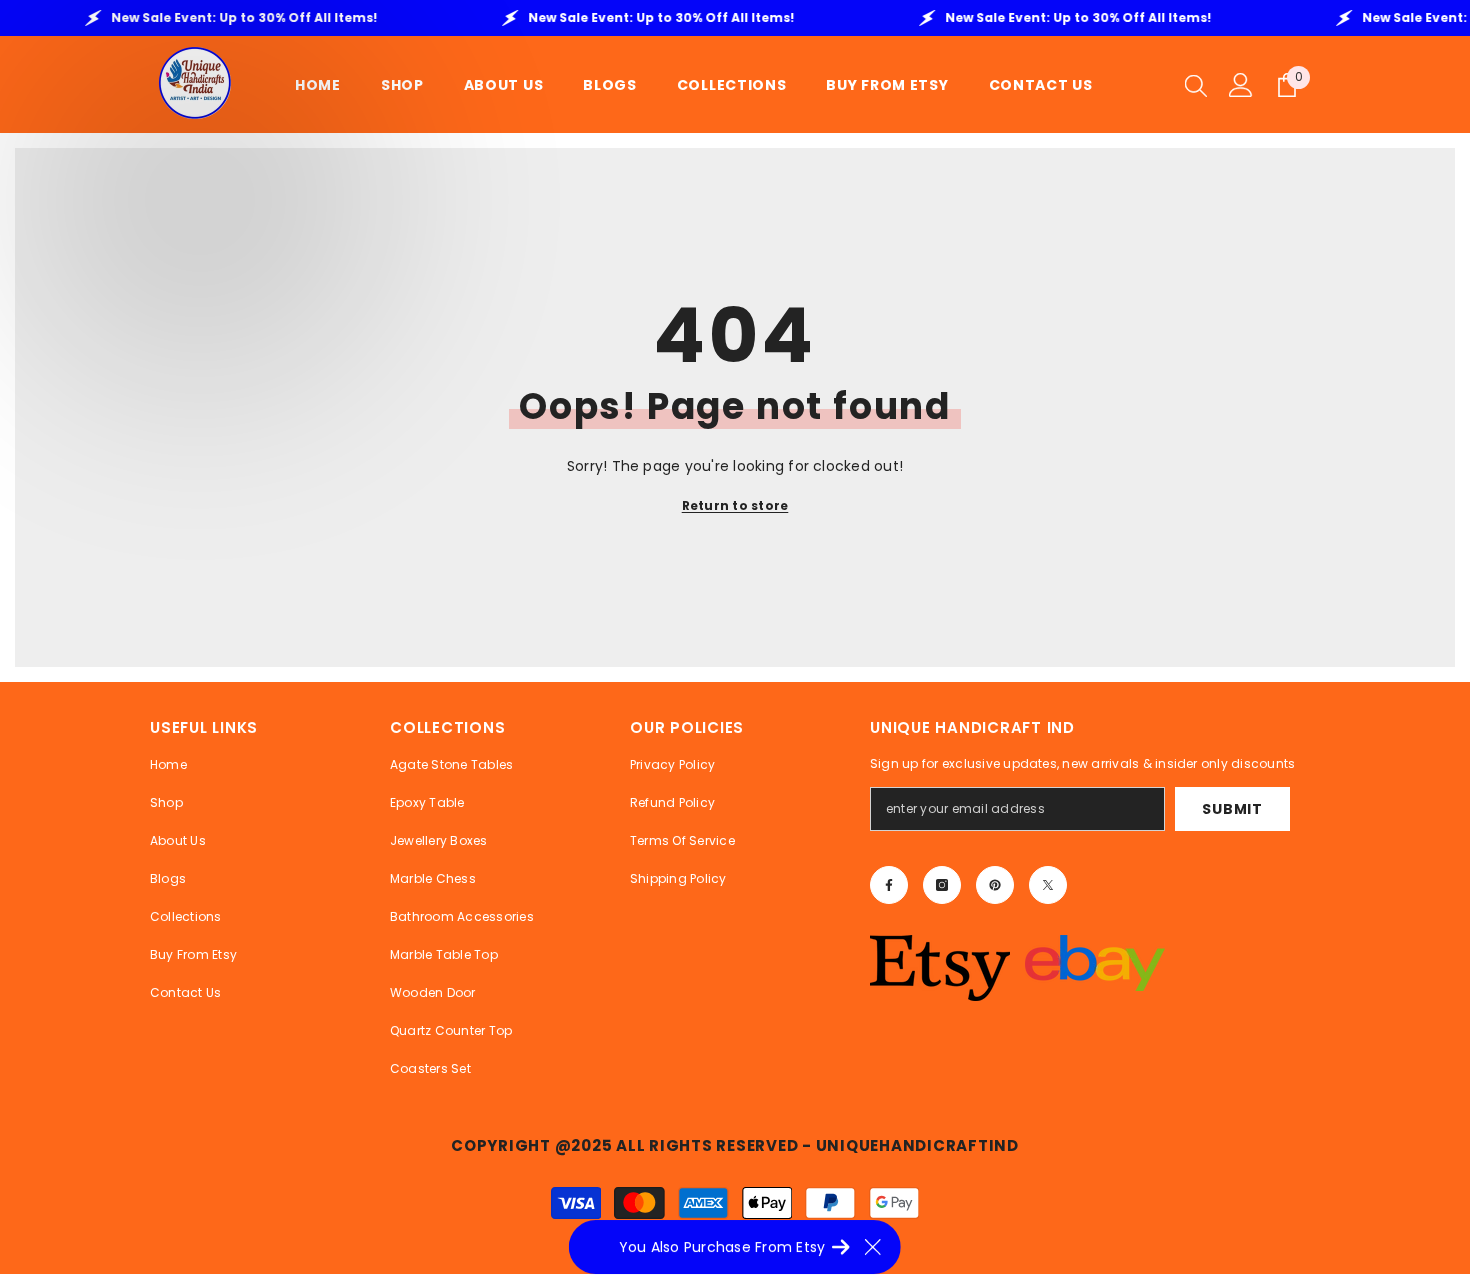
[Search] (1196, 85)
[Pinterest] (995, 885)
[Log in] (1241, 85)
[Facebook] (889, 885)
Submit (1232, 809)
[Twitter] (1048, 885)
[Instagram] (942, 885)
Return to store (735, 505)
